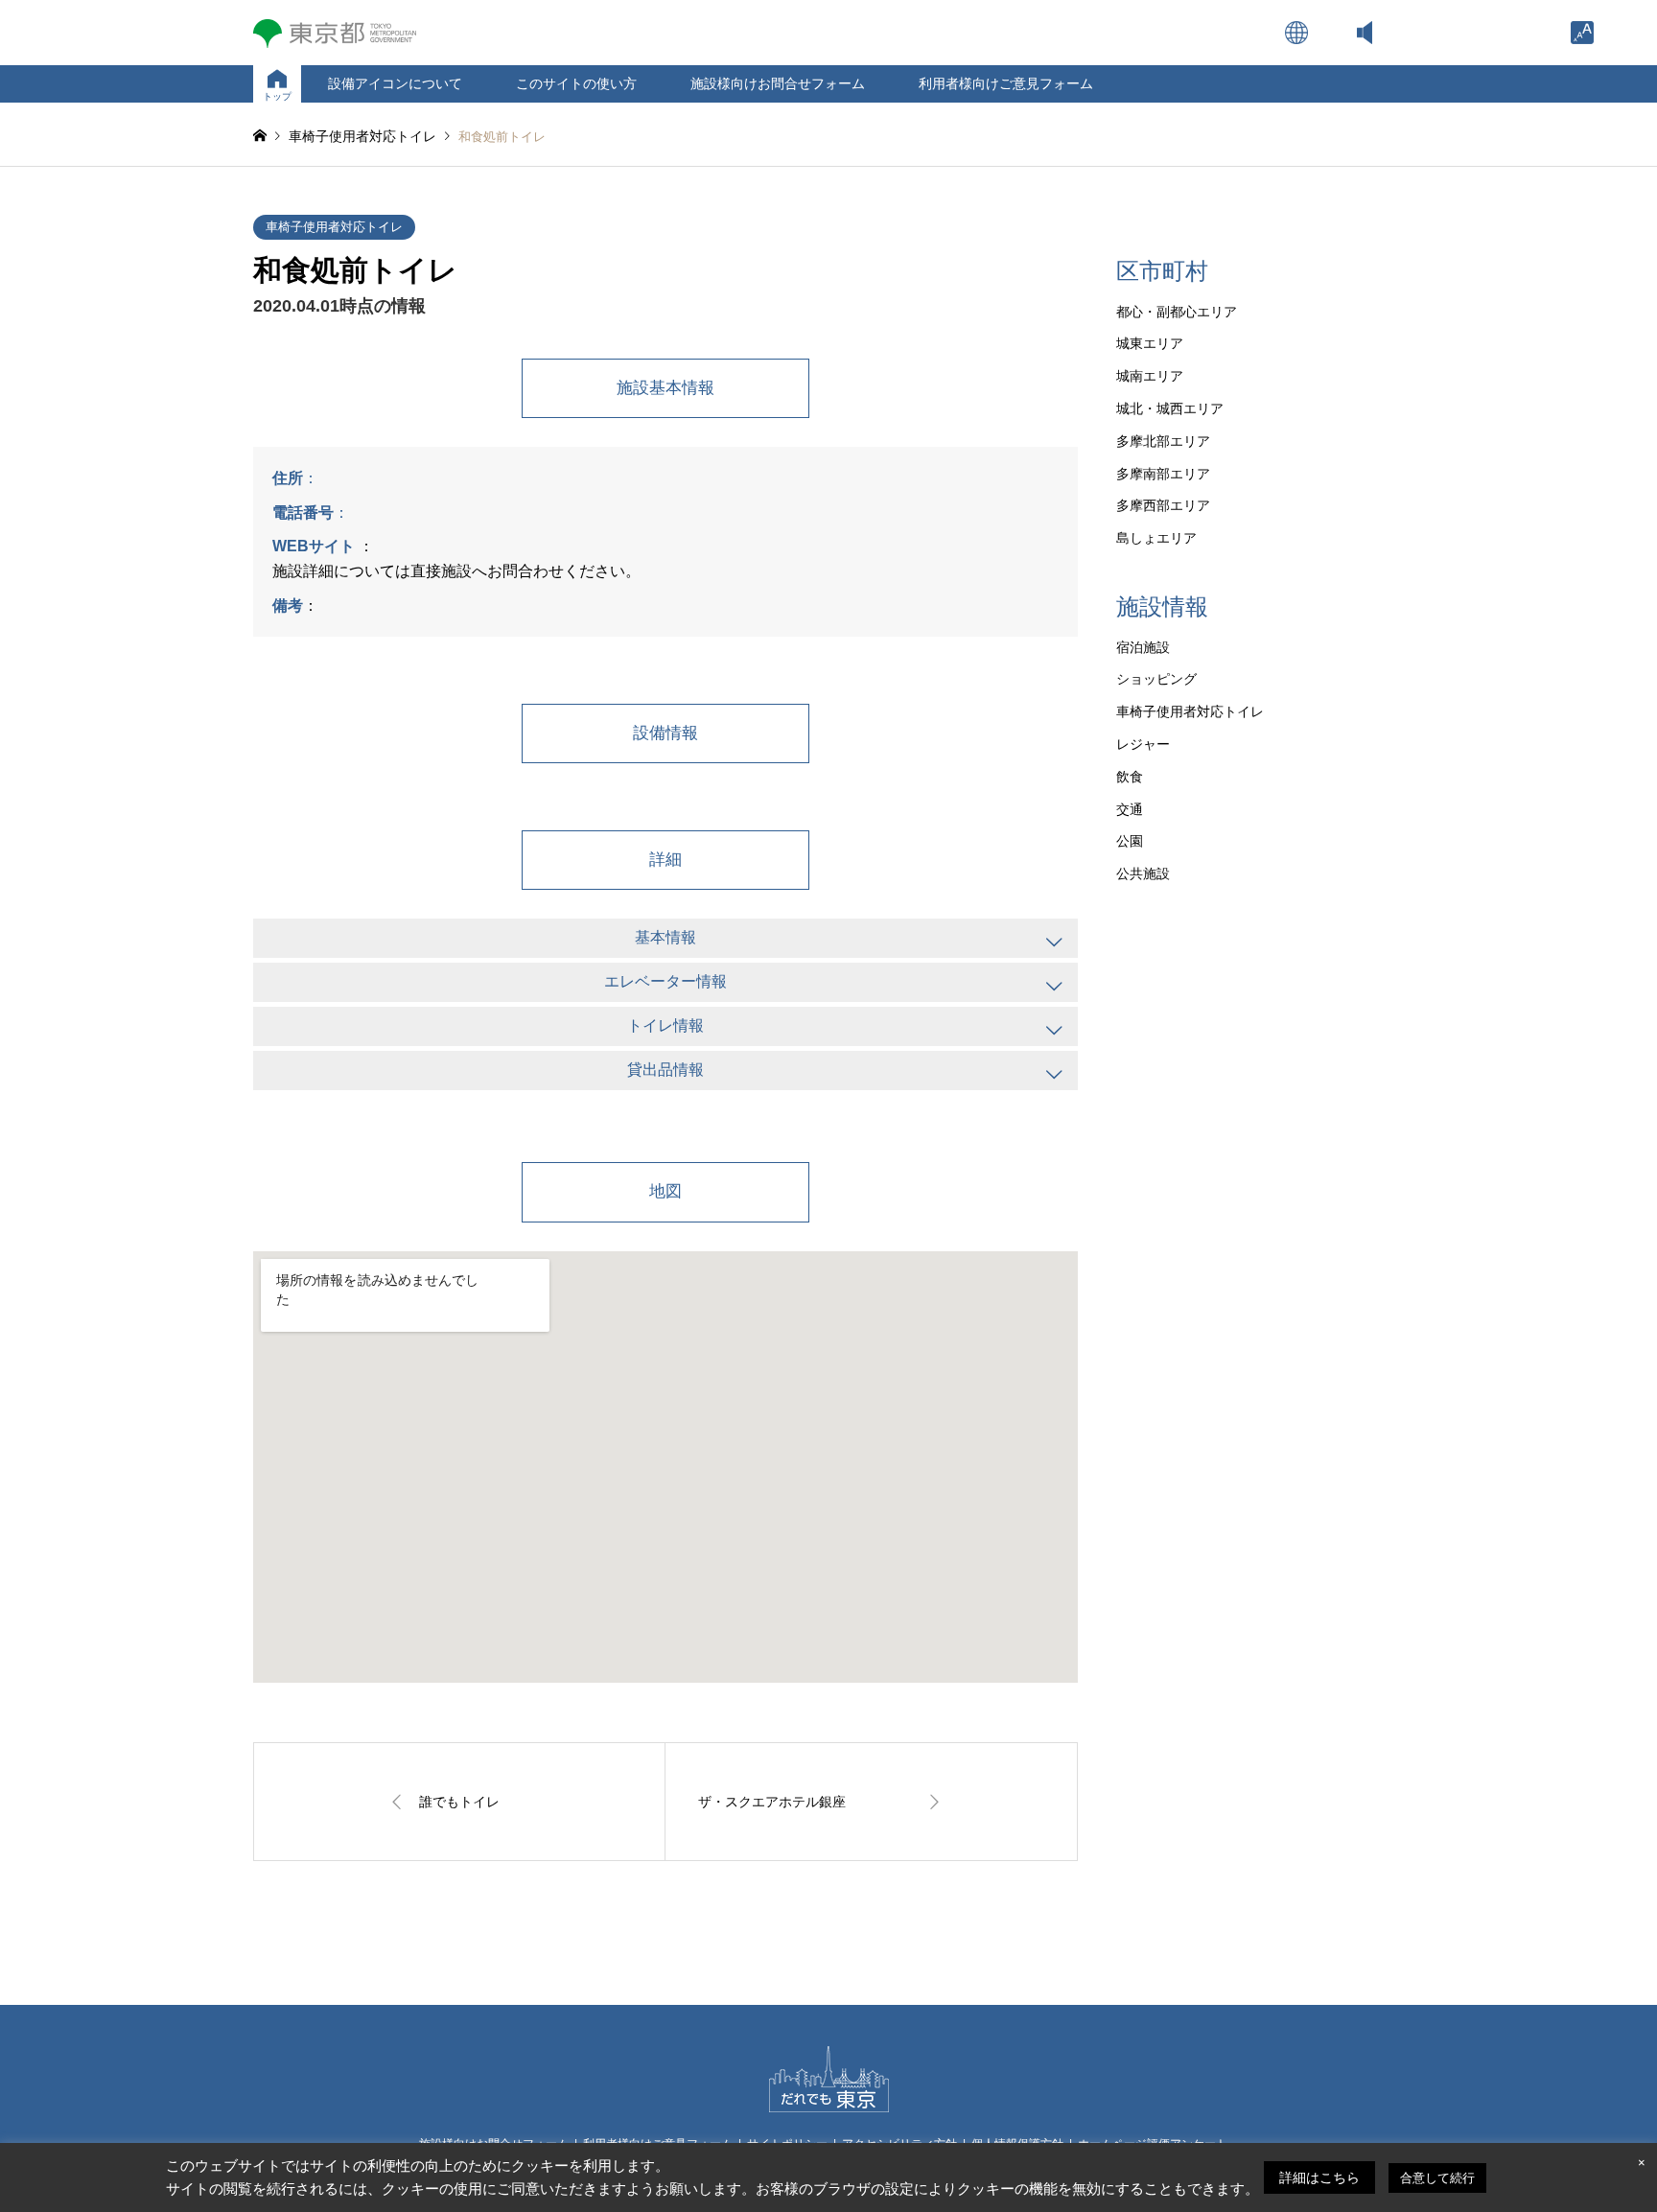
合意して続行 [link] (1437, 2178)
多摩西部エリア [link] (1163, 505)
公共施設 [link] (1143, 873)
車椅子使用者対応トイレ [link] (334, 227)
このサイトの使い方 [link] (576, 83)
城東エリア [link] (1150, 343)
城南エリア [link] (1150, 376)
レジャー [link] (1143, 744)
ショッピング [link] (1156, 679)
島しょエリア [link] (1156, 538)
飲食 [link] (1130, 777)
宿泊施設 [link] (1143, 647)
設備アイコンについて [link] (395, 83)
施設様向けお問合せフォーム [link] (778, 83)
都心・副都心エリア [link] (1177, 312)
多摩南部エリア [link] (1163, 474)
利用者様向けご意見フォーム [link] (1006, 83)
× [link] (1642, 2163)
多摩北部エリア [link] (1163, 441)
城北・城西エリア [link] (1170, 408)
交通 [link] (1130, 809)
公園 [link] (1130, 841)
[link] (1582, 33)
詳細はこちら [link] (1319, 2177)
